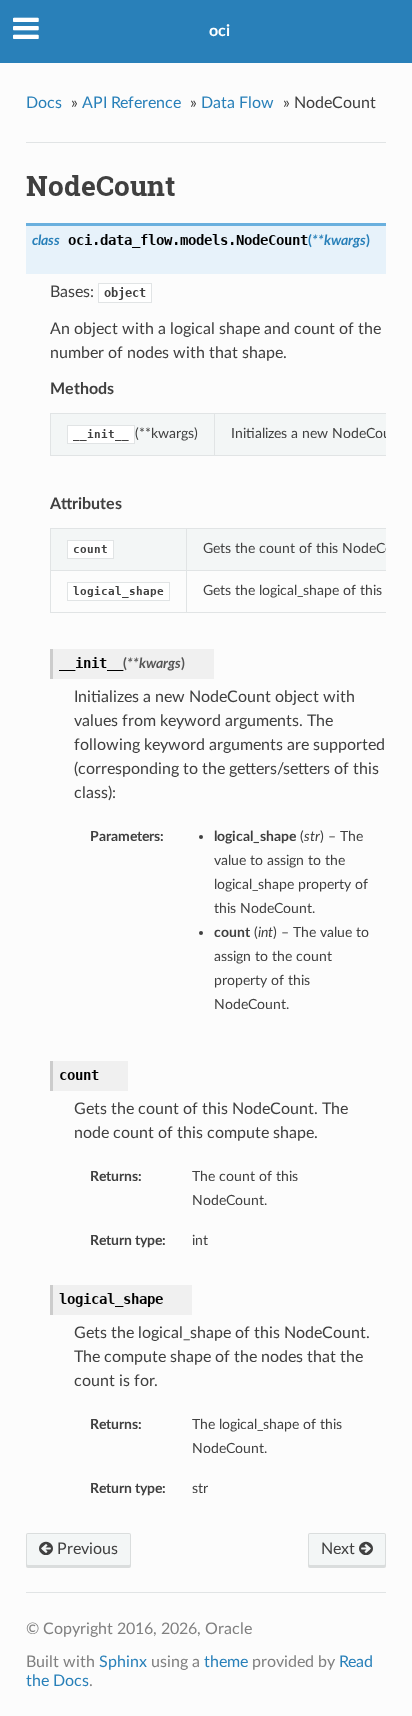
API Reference (131, 103)
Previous (85, 1549)
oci (219, 31)
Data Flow (237, 103)
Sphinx (123, 1662)
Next (340, 1549)
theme (226, 1662)
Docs (44, 103)
